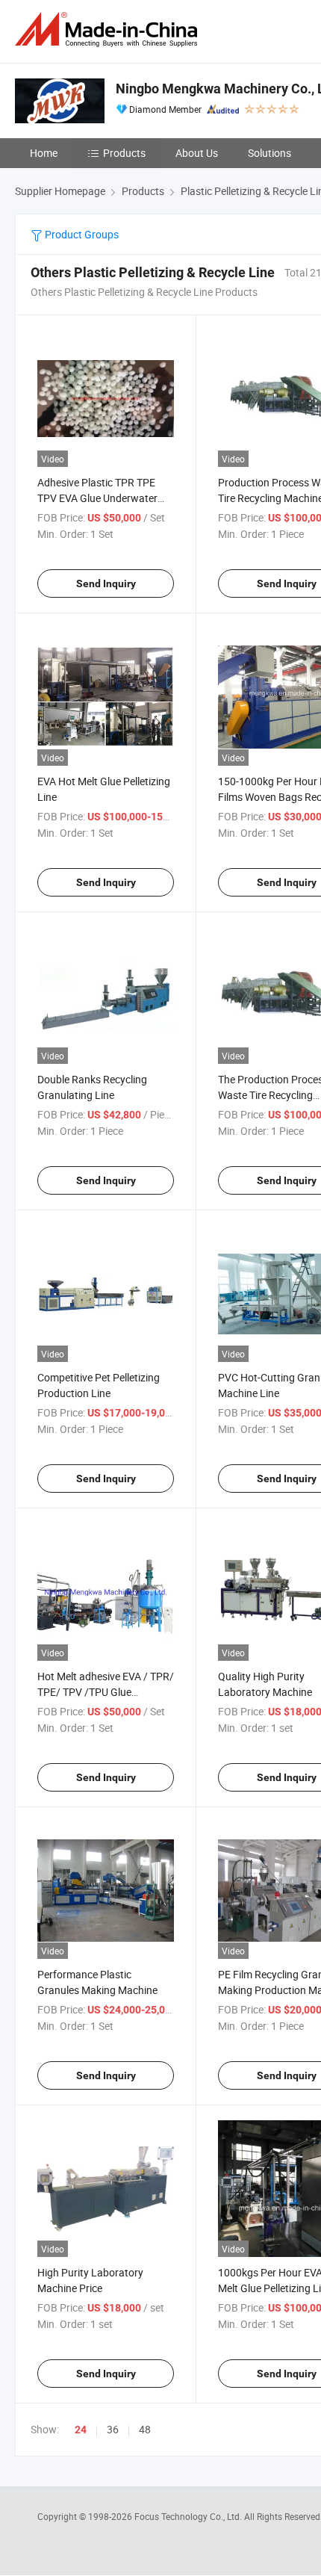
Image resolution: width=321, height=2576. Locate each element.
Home (44, 153)
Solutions (269, 153)
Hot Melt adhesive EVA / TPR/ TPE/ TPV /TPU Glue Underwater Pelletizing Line (106, 1692)
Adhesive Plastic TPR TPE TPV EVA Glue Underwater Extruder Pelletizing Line (97, 498)
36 (113, 2429)
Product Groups (81, 234)
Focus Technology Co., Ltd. (189, 2516)
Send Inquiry (106, 583)
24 (81, 2430)
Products (124, 153)
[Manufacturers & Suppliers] (109, 30)
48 (145, 2429)
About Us (197, 153)
